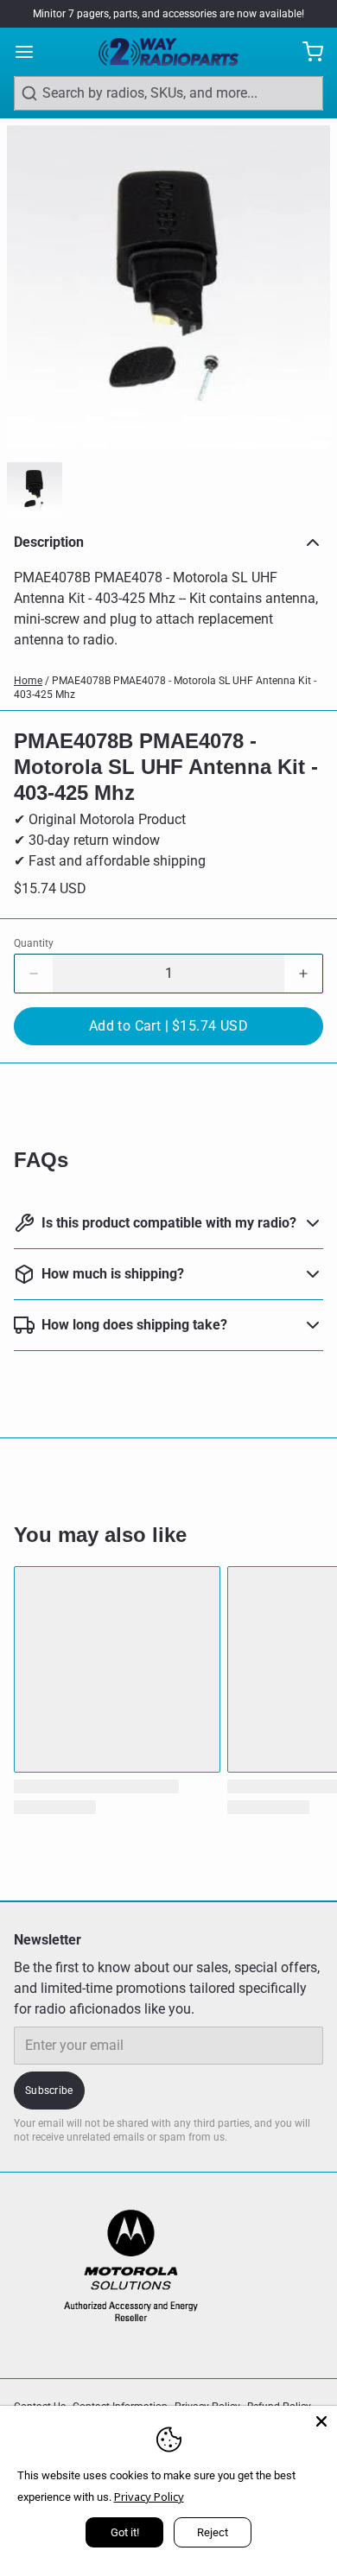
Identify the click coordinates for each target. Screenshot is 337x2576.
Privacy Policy (149, 2497)
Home (28, 681)
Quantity (34, 943)
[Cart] (306, 52)
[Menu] (31, 52)
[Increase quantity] (303, 974)
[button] (168, 1026)
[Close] (321, 2421)
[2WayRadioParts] (168, 52)
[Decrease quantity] (34, 974)
